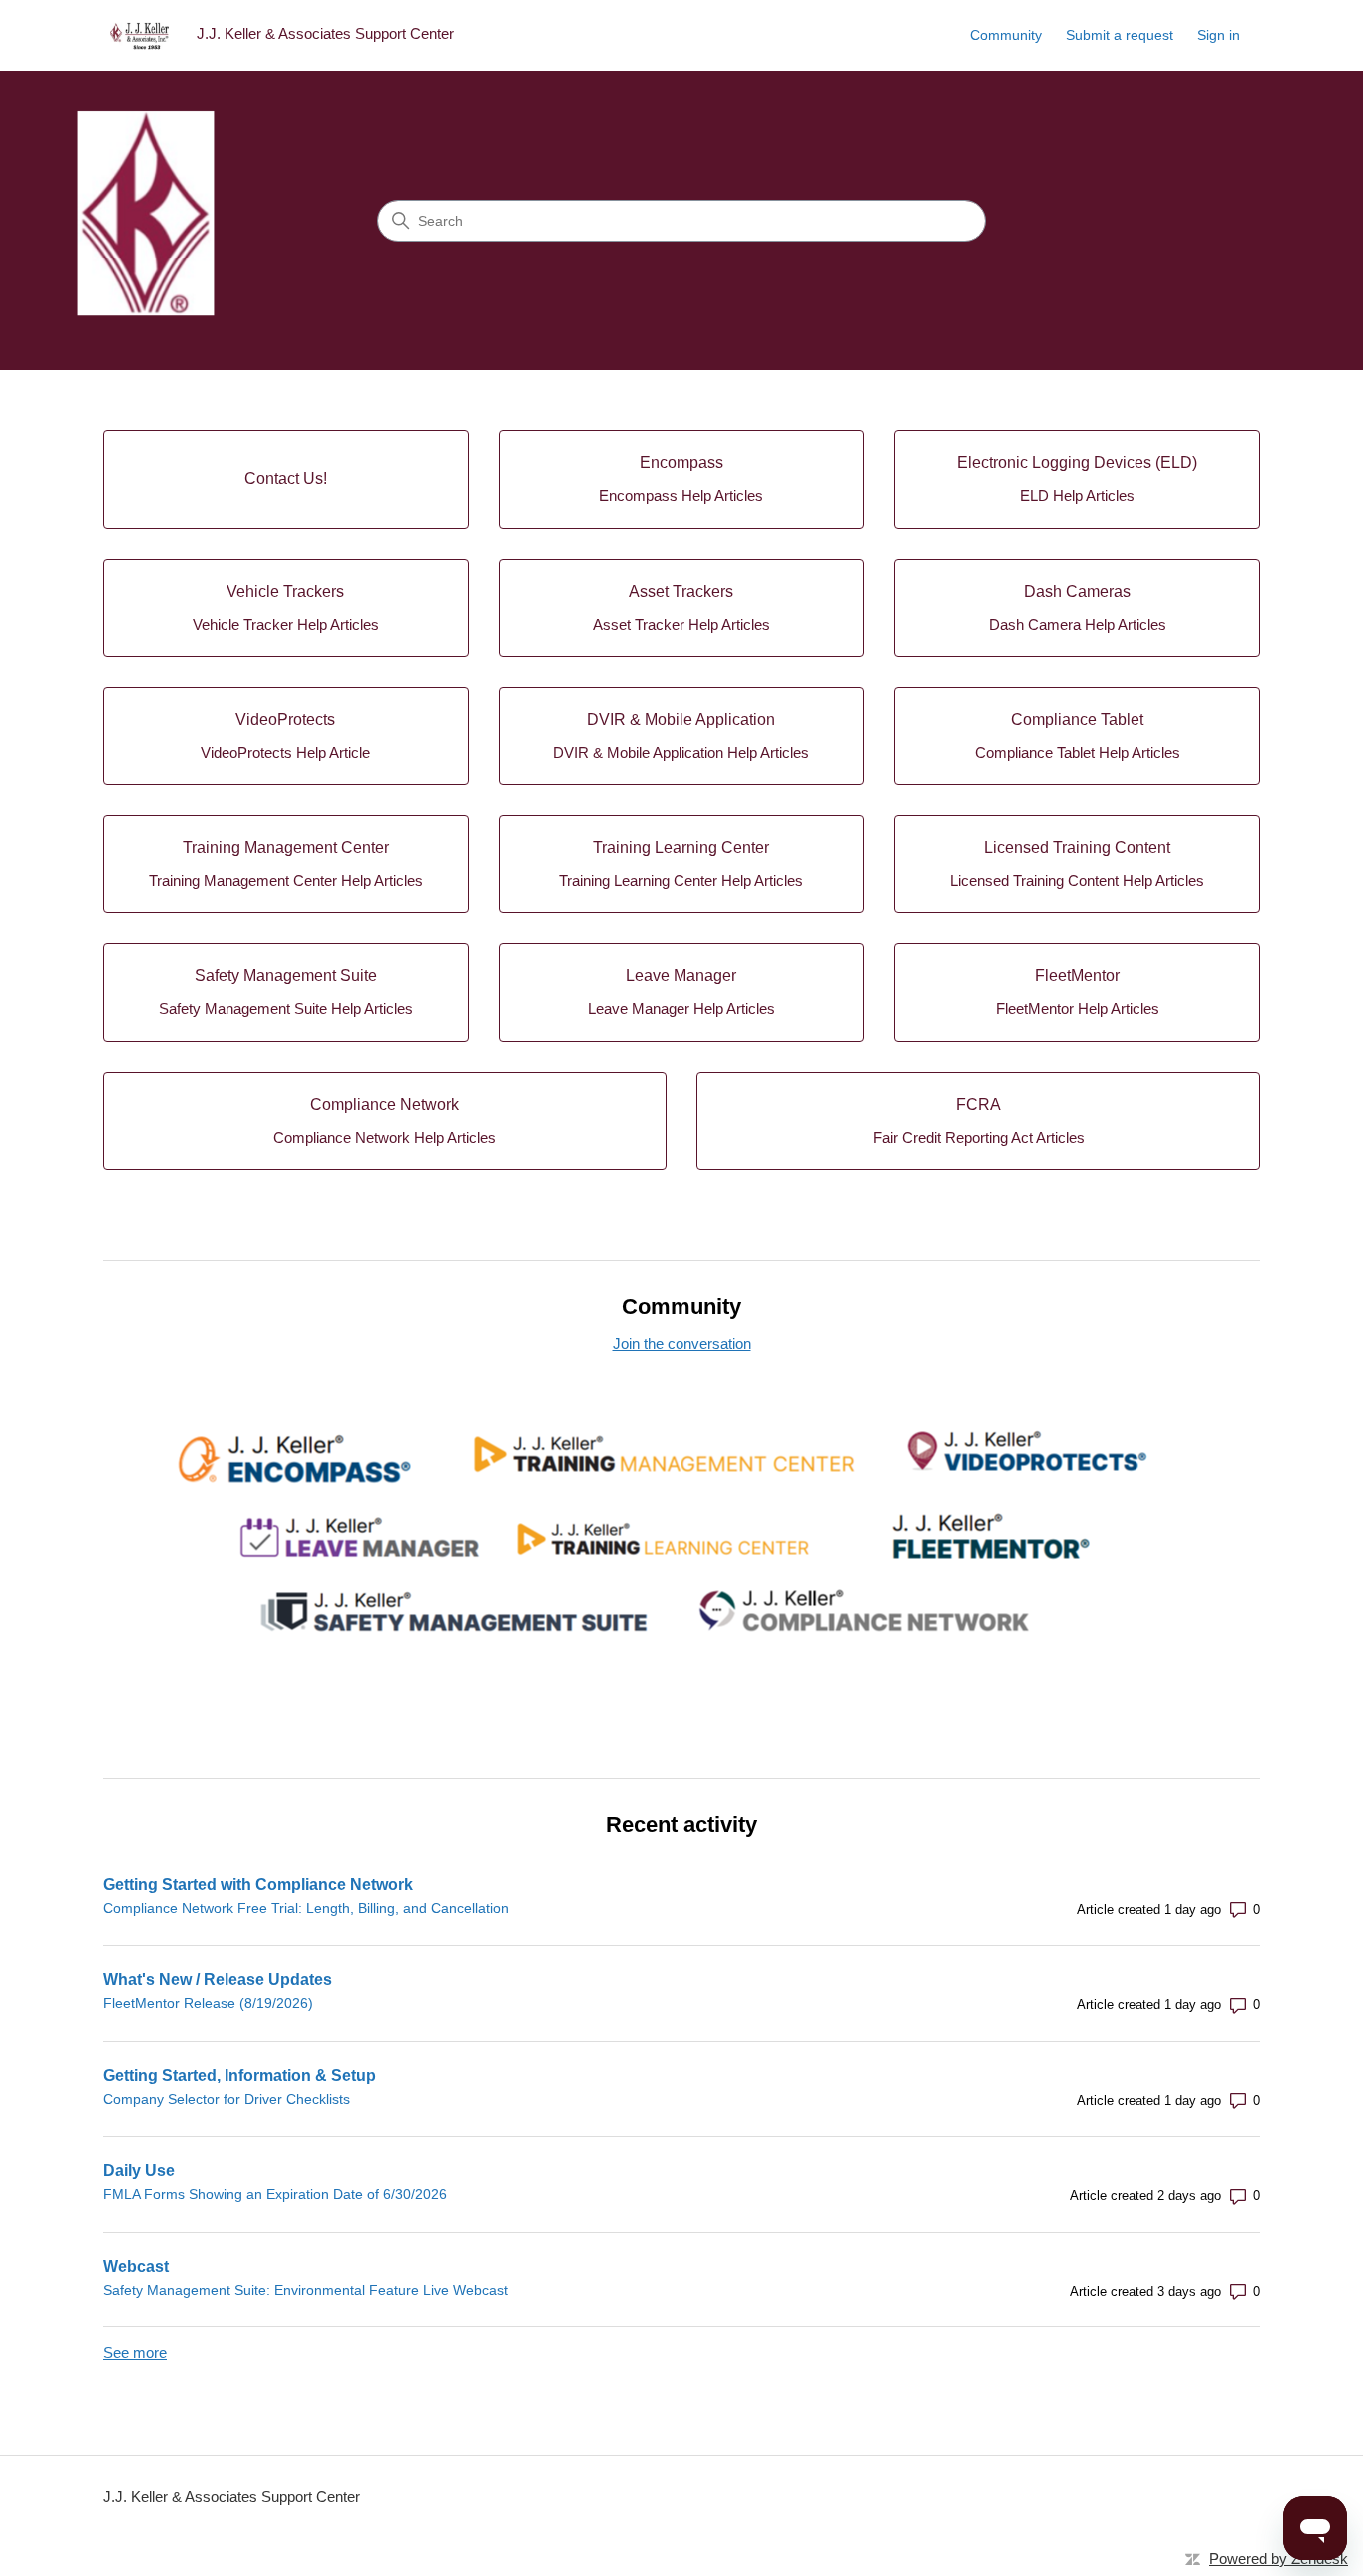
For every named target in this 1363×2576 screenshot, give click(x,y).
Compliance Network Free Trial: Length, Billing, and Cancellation (306, 1908)
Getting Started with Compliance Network (258, 1885)
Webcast (136, 2266)
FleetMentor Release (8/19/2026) (208, 2003)
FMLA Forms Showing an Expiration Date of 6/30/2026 (275, 2194)
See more (135, 2353)
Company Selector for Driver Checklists (227, 2099)
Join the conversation (682, 1344)
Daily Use (139, 2170)
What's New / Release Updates (218, 1980)
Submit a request (1120, 35)
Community (1006, 35)
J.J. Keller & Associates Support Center (231, 2497)
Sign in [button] (1219, 35)
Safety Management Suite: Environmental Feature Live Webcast (305, 2290)
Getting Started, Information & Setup (239, 2075)
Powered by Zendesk (1279, 2559)
